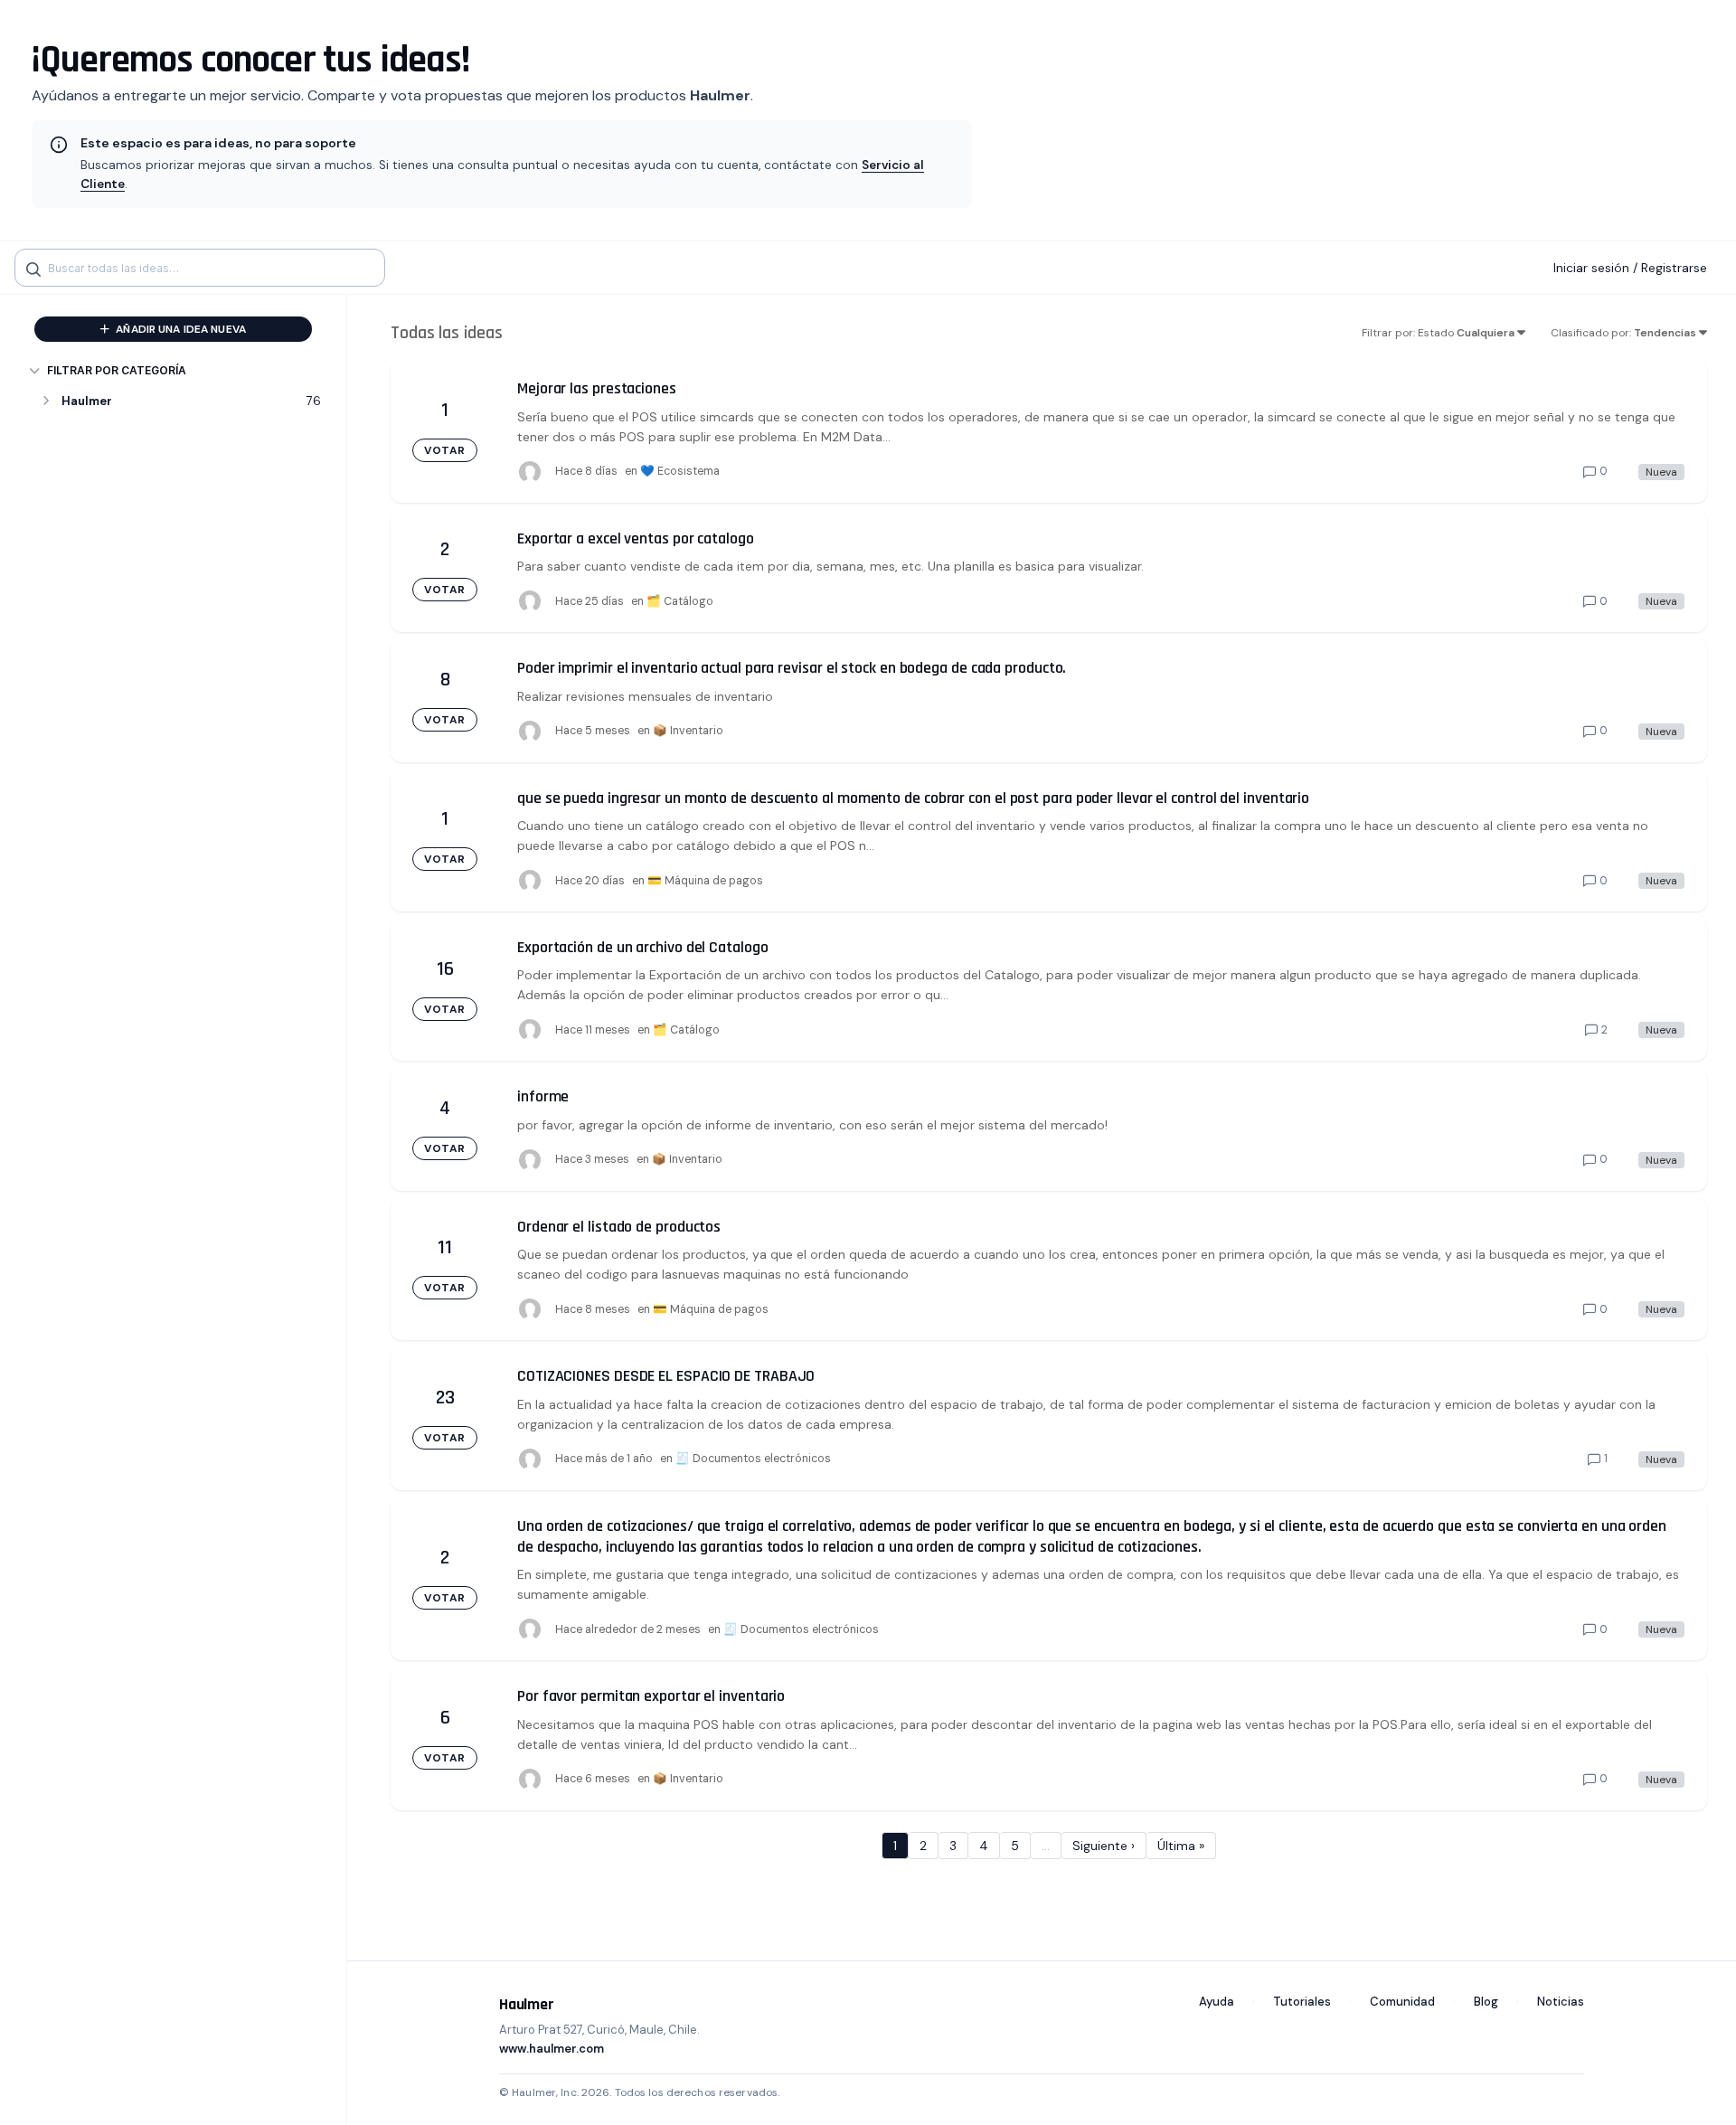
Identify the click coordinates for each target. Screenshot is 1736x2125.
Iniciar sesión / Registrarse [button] (1630, 268)
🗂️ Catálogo (680, 601)
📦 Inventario (688, 731)
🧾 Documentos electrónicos (753, 1459)
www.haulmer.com (552, 2049)
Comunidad (1402, 2002)
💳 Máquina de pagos (705, 881)
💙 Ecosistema (680, 471)
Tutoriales (1302, 2002)
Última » (1181, 1846)
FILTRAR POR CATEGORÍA (117, 370)
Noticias (1561, 2002)
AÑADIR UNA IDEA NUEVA (179, 329)
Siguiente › (1104, 1846)
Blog (1486, 2002)
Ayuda (1217, 2002)
